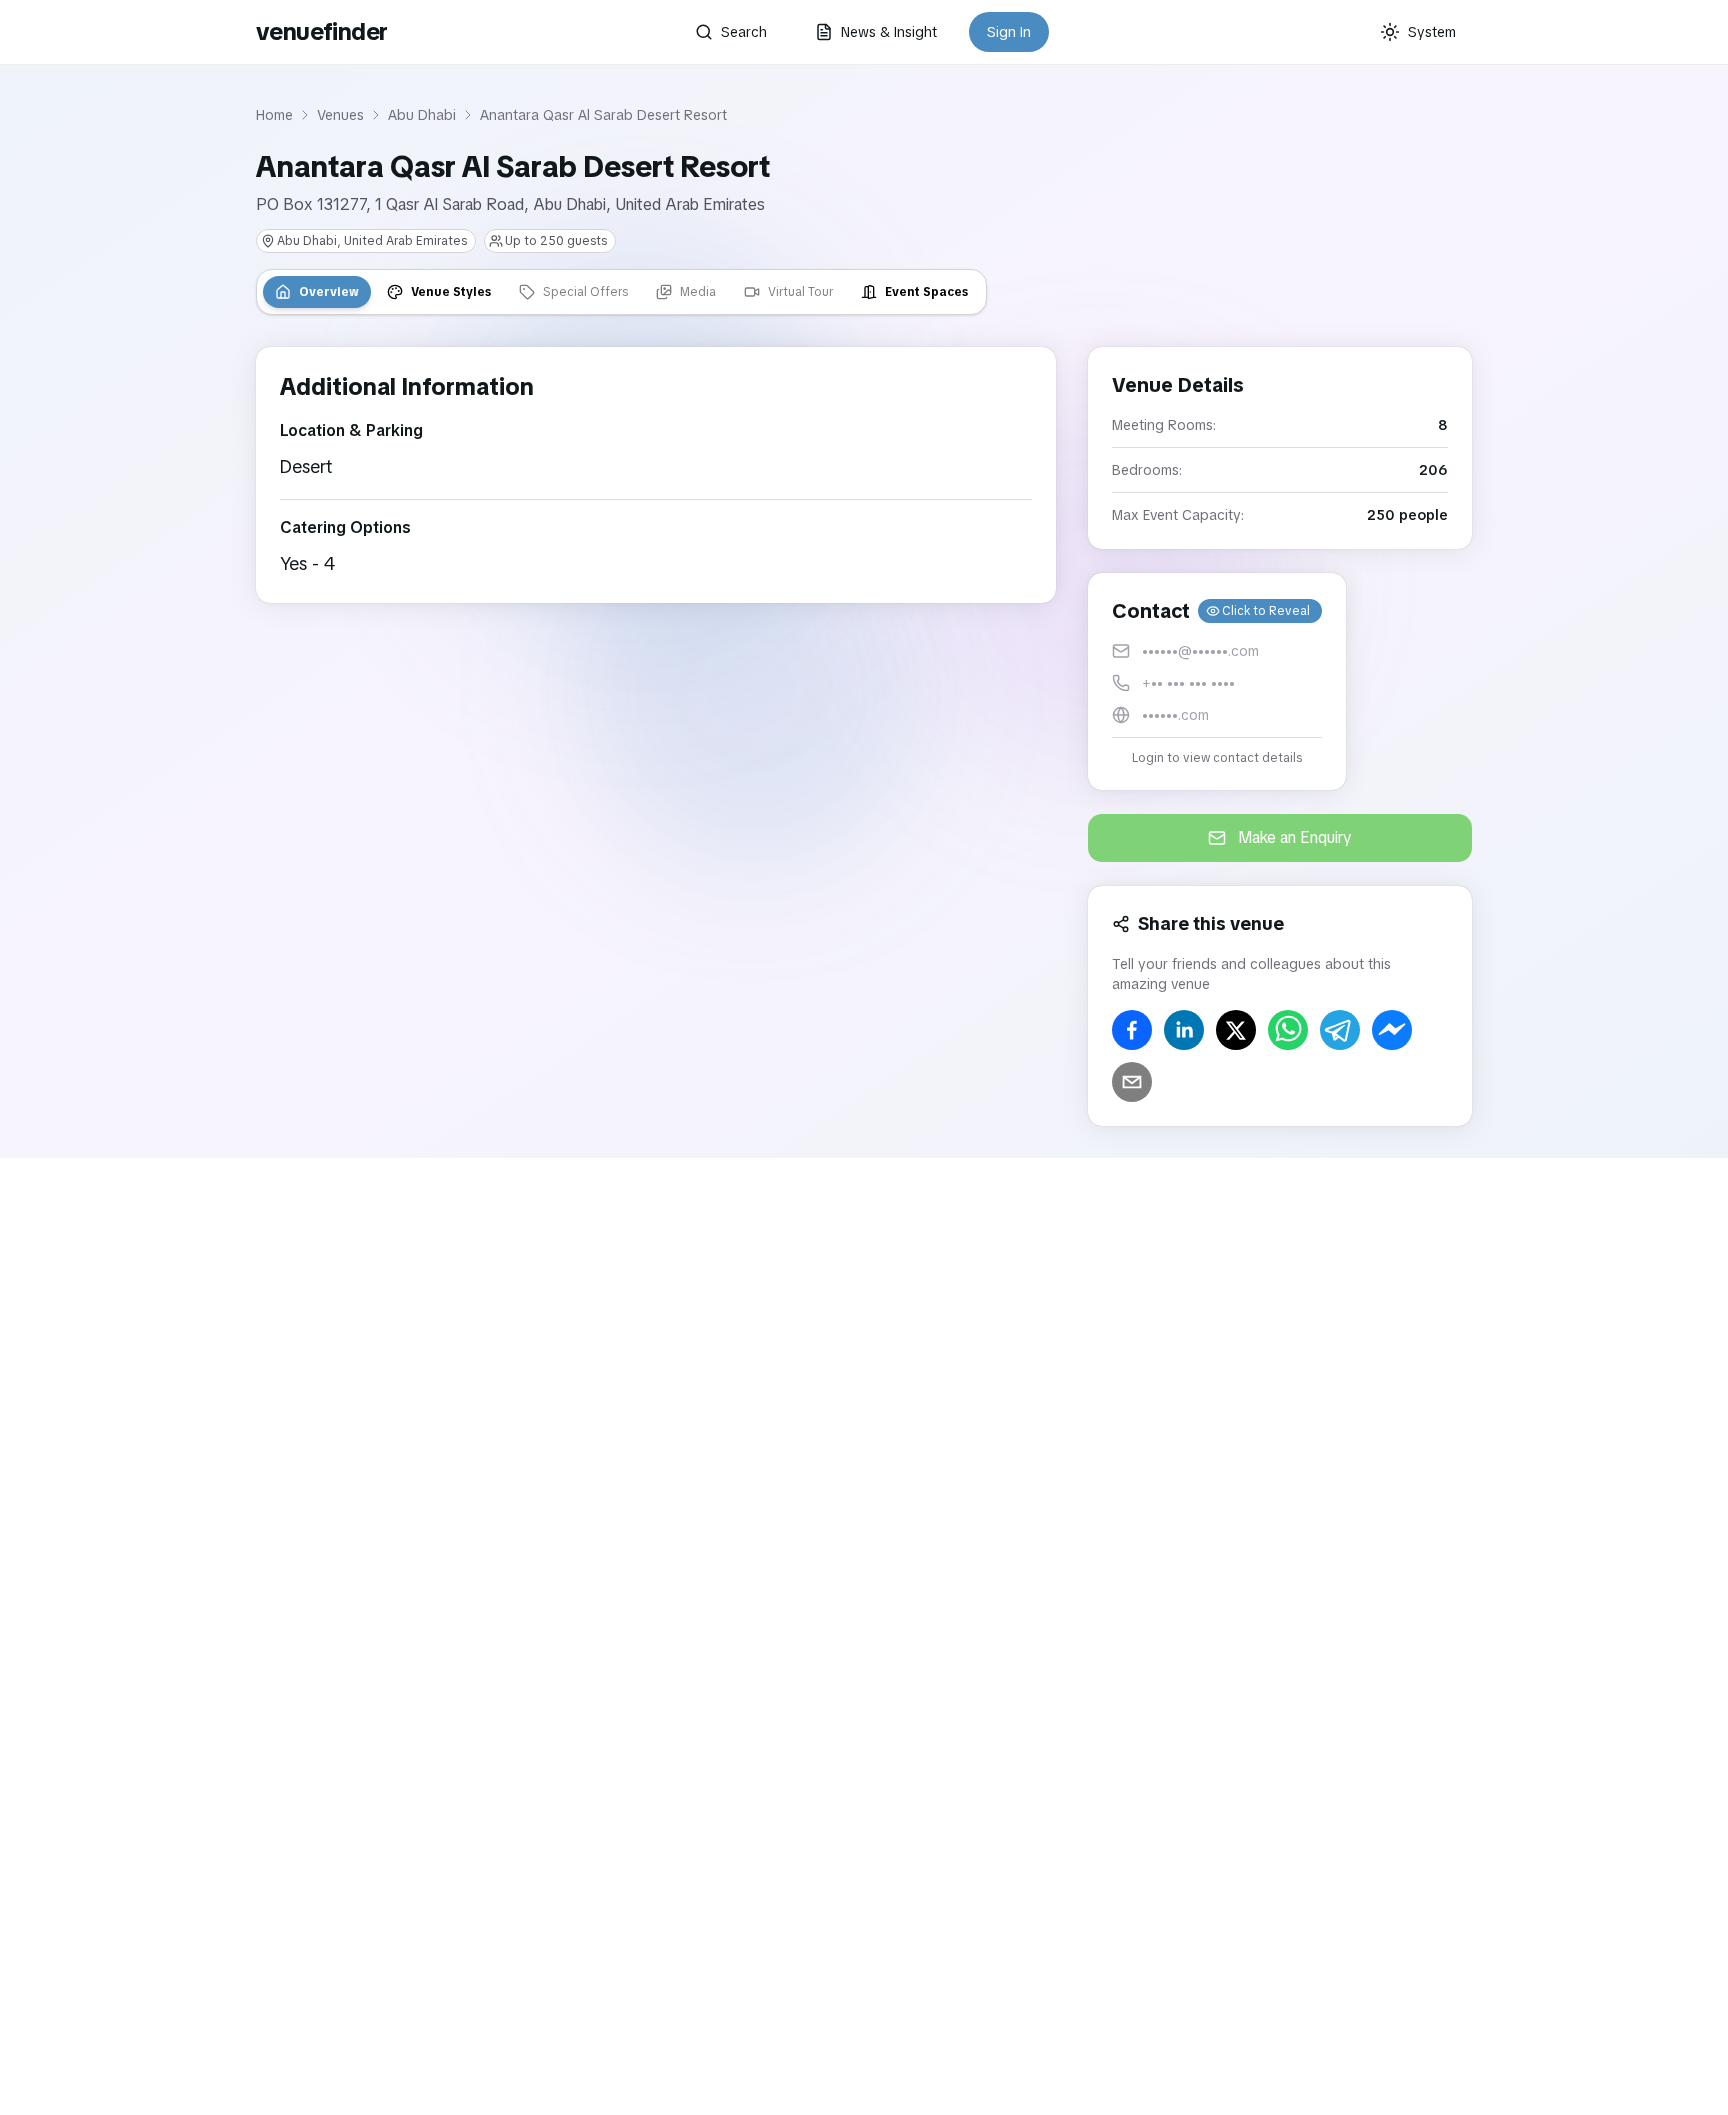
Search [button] (744, 32)
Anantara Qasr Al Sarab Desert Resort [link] (603, 115)
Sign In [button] (1009, 32)
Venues (340, 115)
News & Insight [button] (889, 32)
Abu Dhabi (422, 115)
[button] (1217, 681)
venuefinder (321, 31)
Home (274, 115)
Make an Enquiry (1295, 837)
